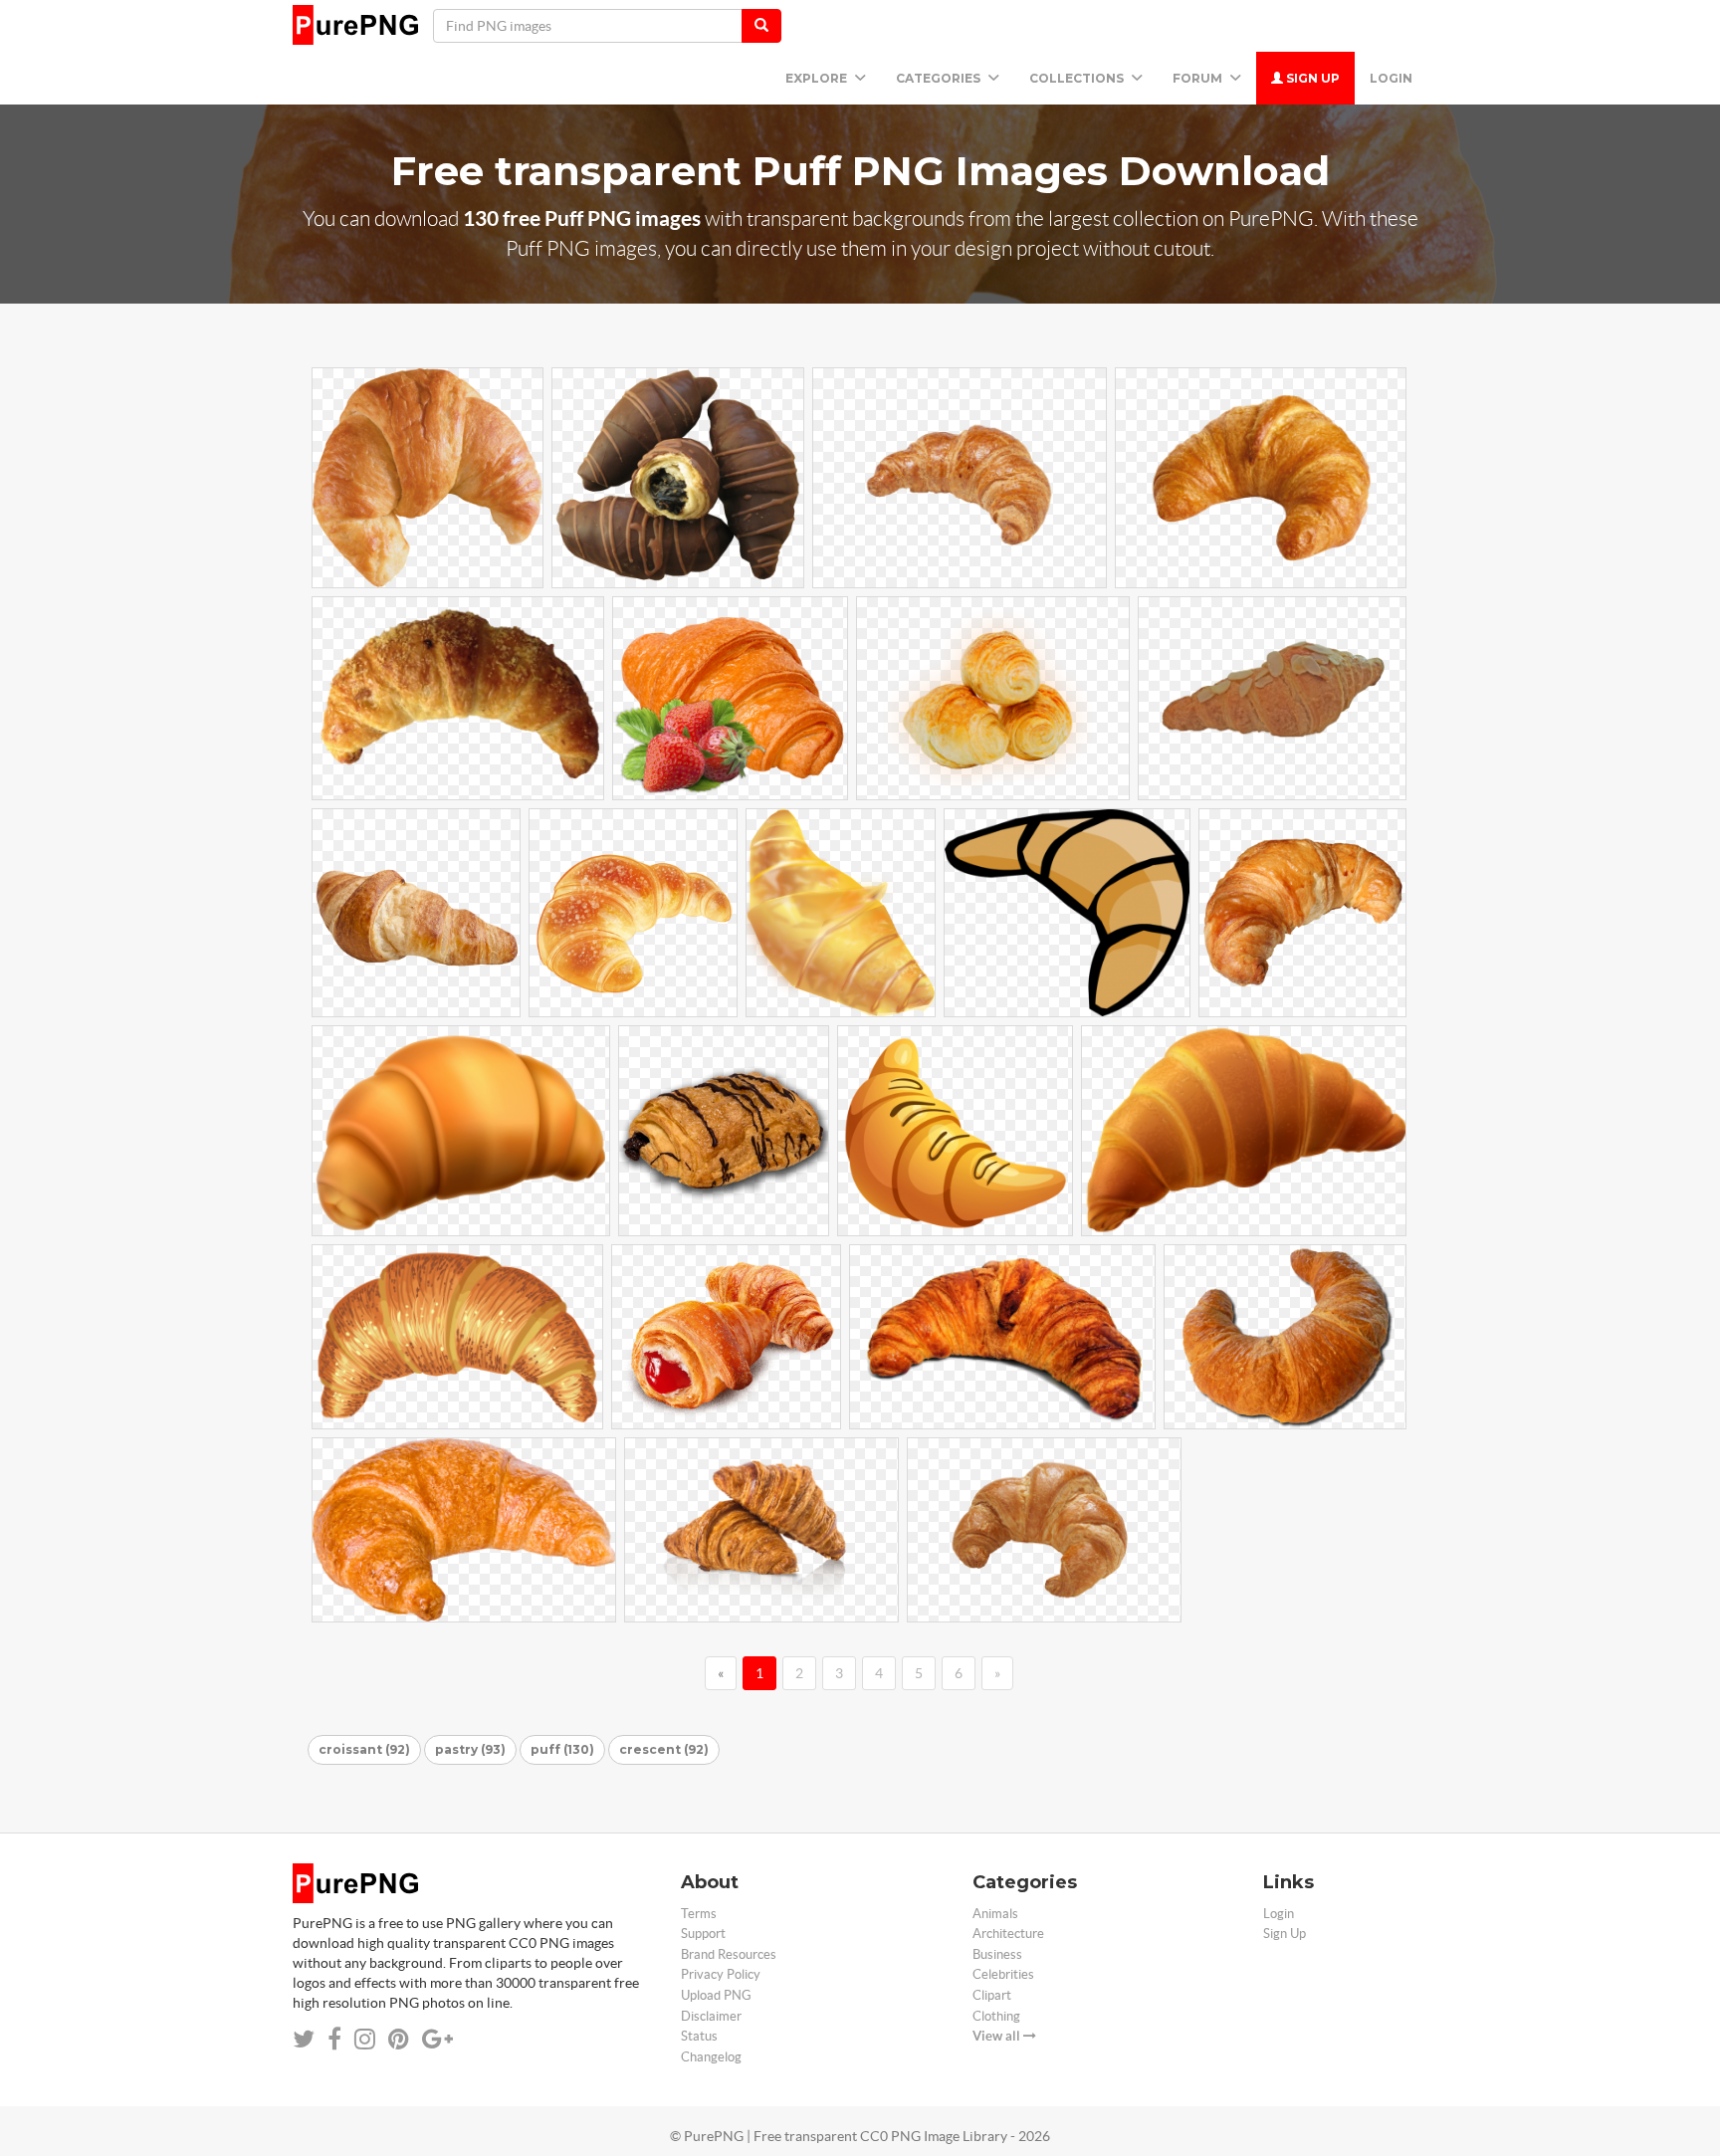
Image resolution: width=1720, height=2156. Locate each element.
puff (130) (562, 1749)
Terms (699, 1914)
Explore (818, 78)
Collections (1078, 78)
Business (997, 1954)
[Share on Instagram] (365, 2039)
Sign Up (1311, 78)
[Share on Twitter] (304, 2039)
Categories (940, 78)
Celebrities (1003, 1974)
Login (1391, 78)
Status (699, 2036)
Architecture (1008, 1934)
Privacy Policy (721, 1974)
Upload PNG (716, 1995)
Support (703, 1934)
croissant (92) (364, 1749)
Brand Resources (729, 1954)
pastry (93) (470, 1749)
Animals (995, 1914)
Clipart (992, 1995)
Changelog (711, 2057)
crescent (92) (664, 1749)
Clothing (996, 2016)
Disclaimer (711, 2016)
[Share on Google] (437, 2039)
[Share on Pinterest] (399, 2039)
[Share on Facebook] (334, 2039)
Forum (1199, 78)
